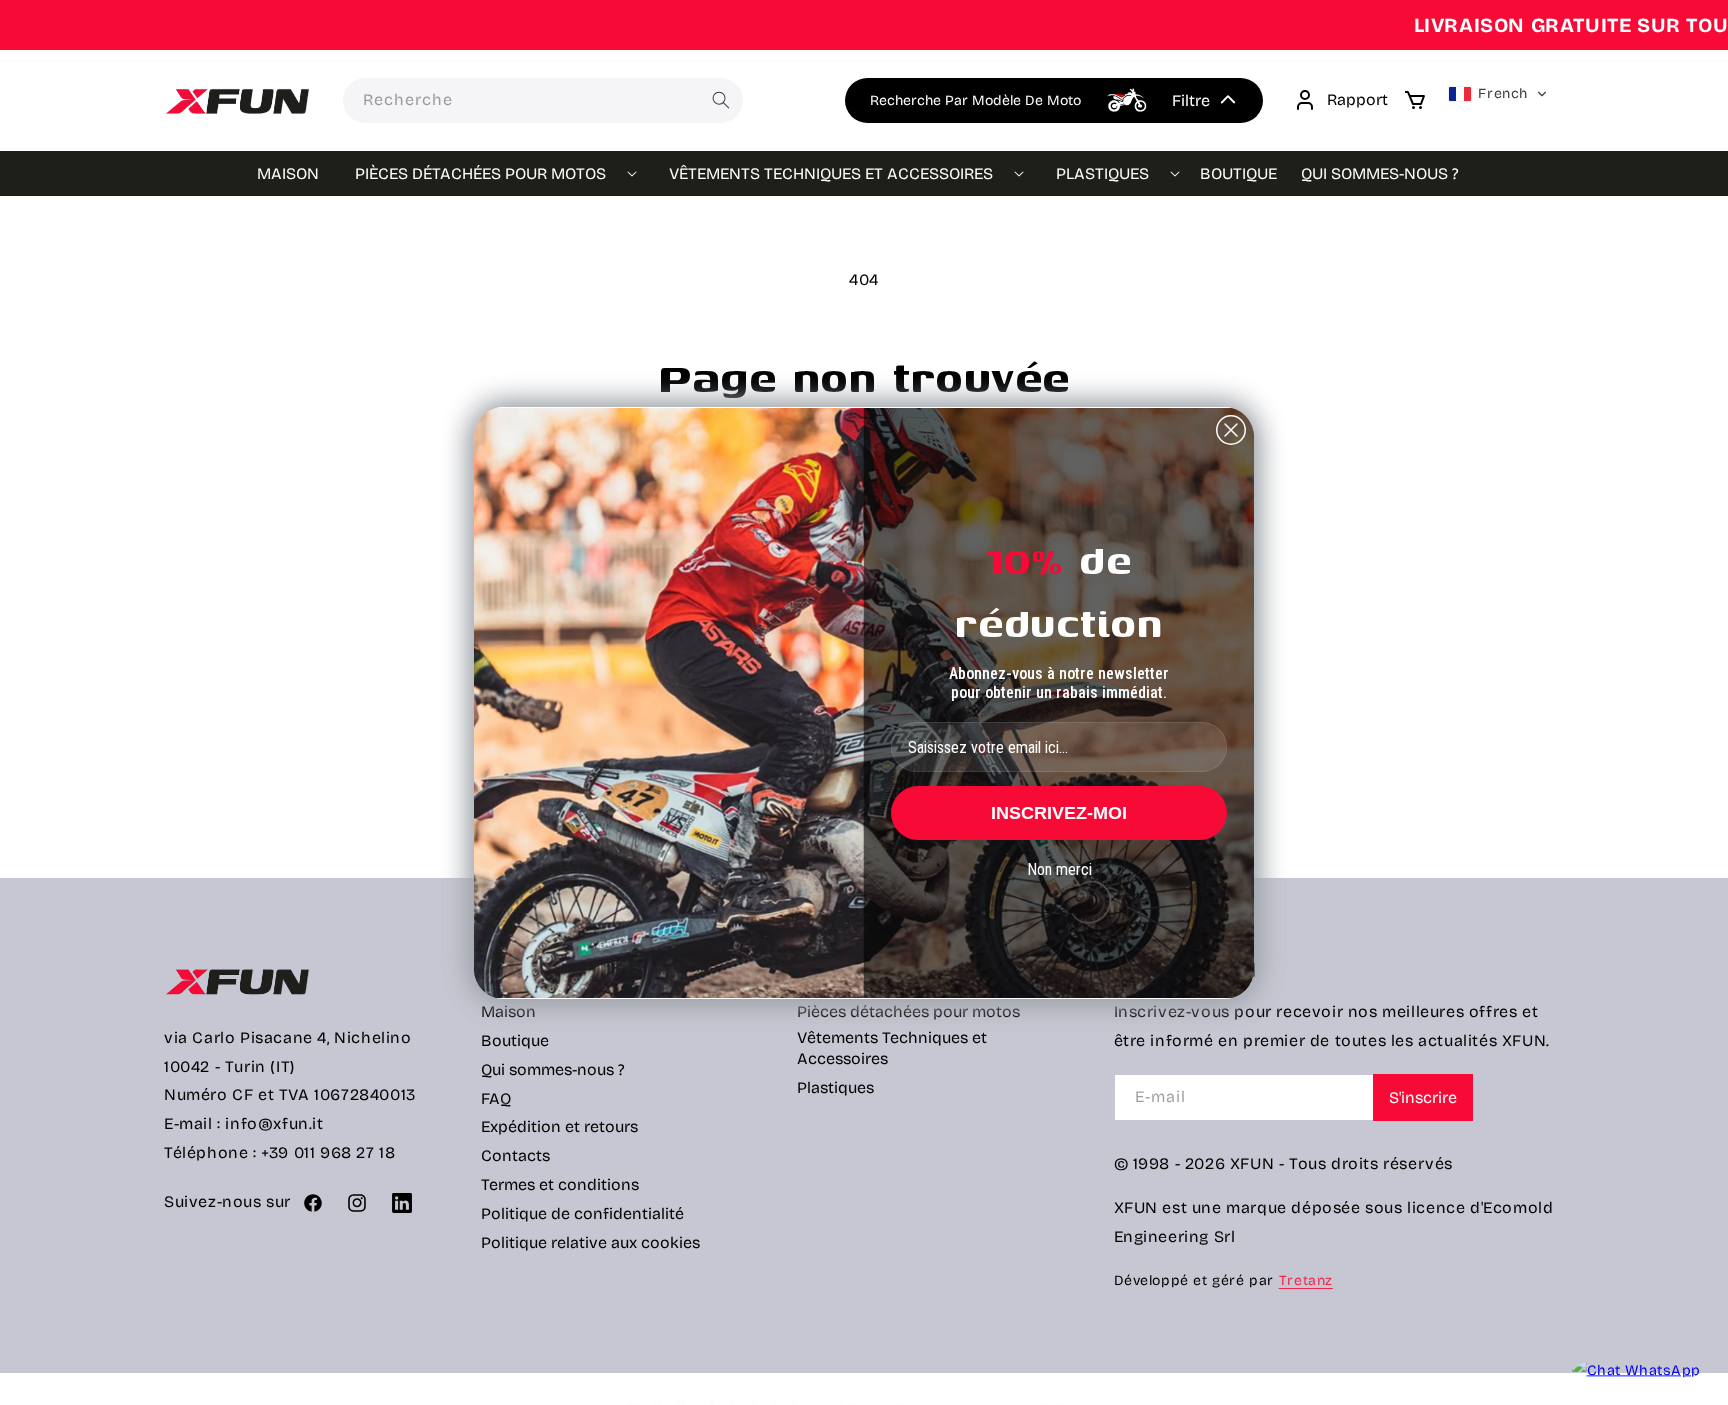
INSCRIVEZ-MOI (1059, 813)
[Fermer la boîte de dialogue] (1231, 430)
